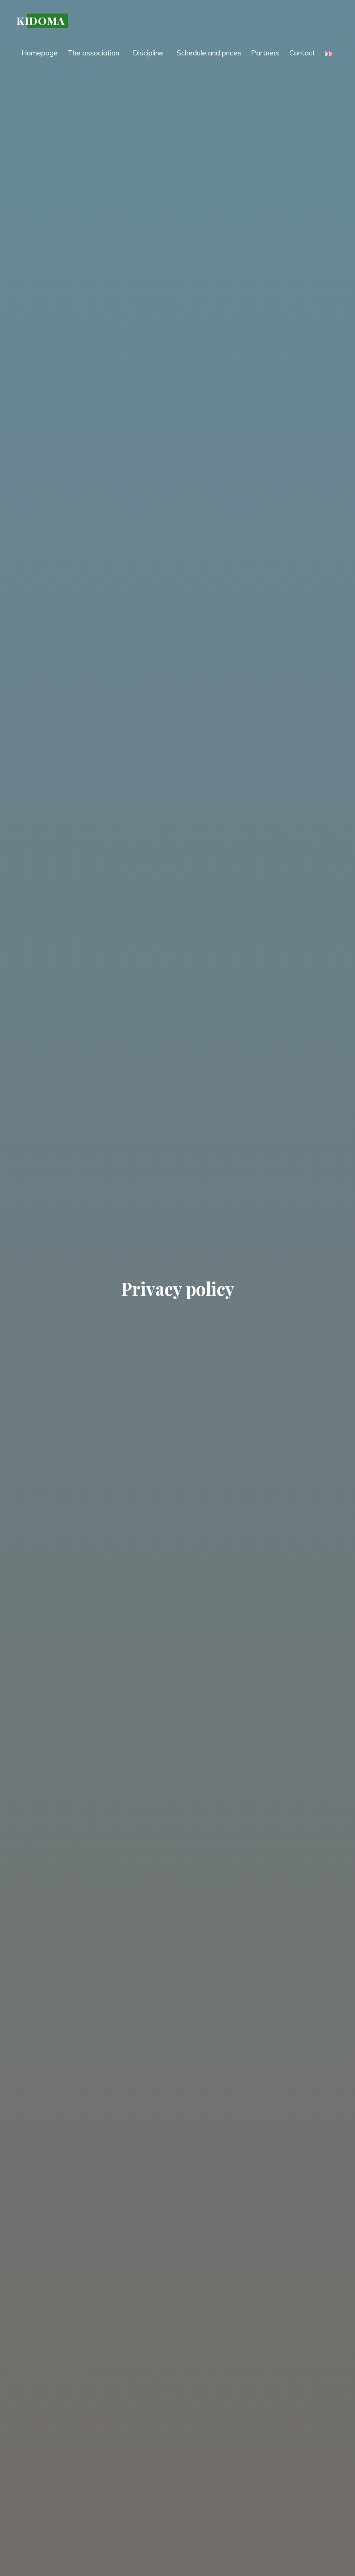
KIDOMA (41, 21)
